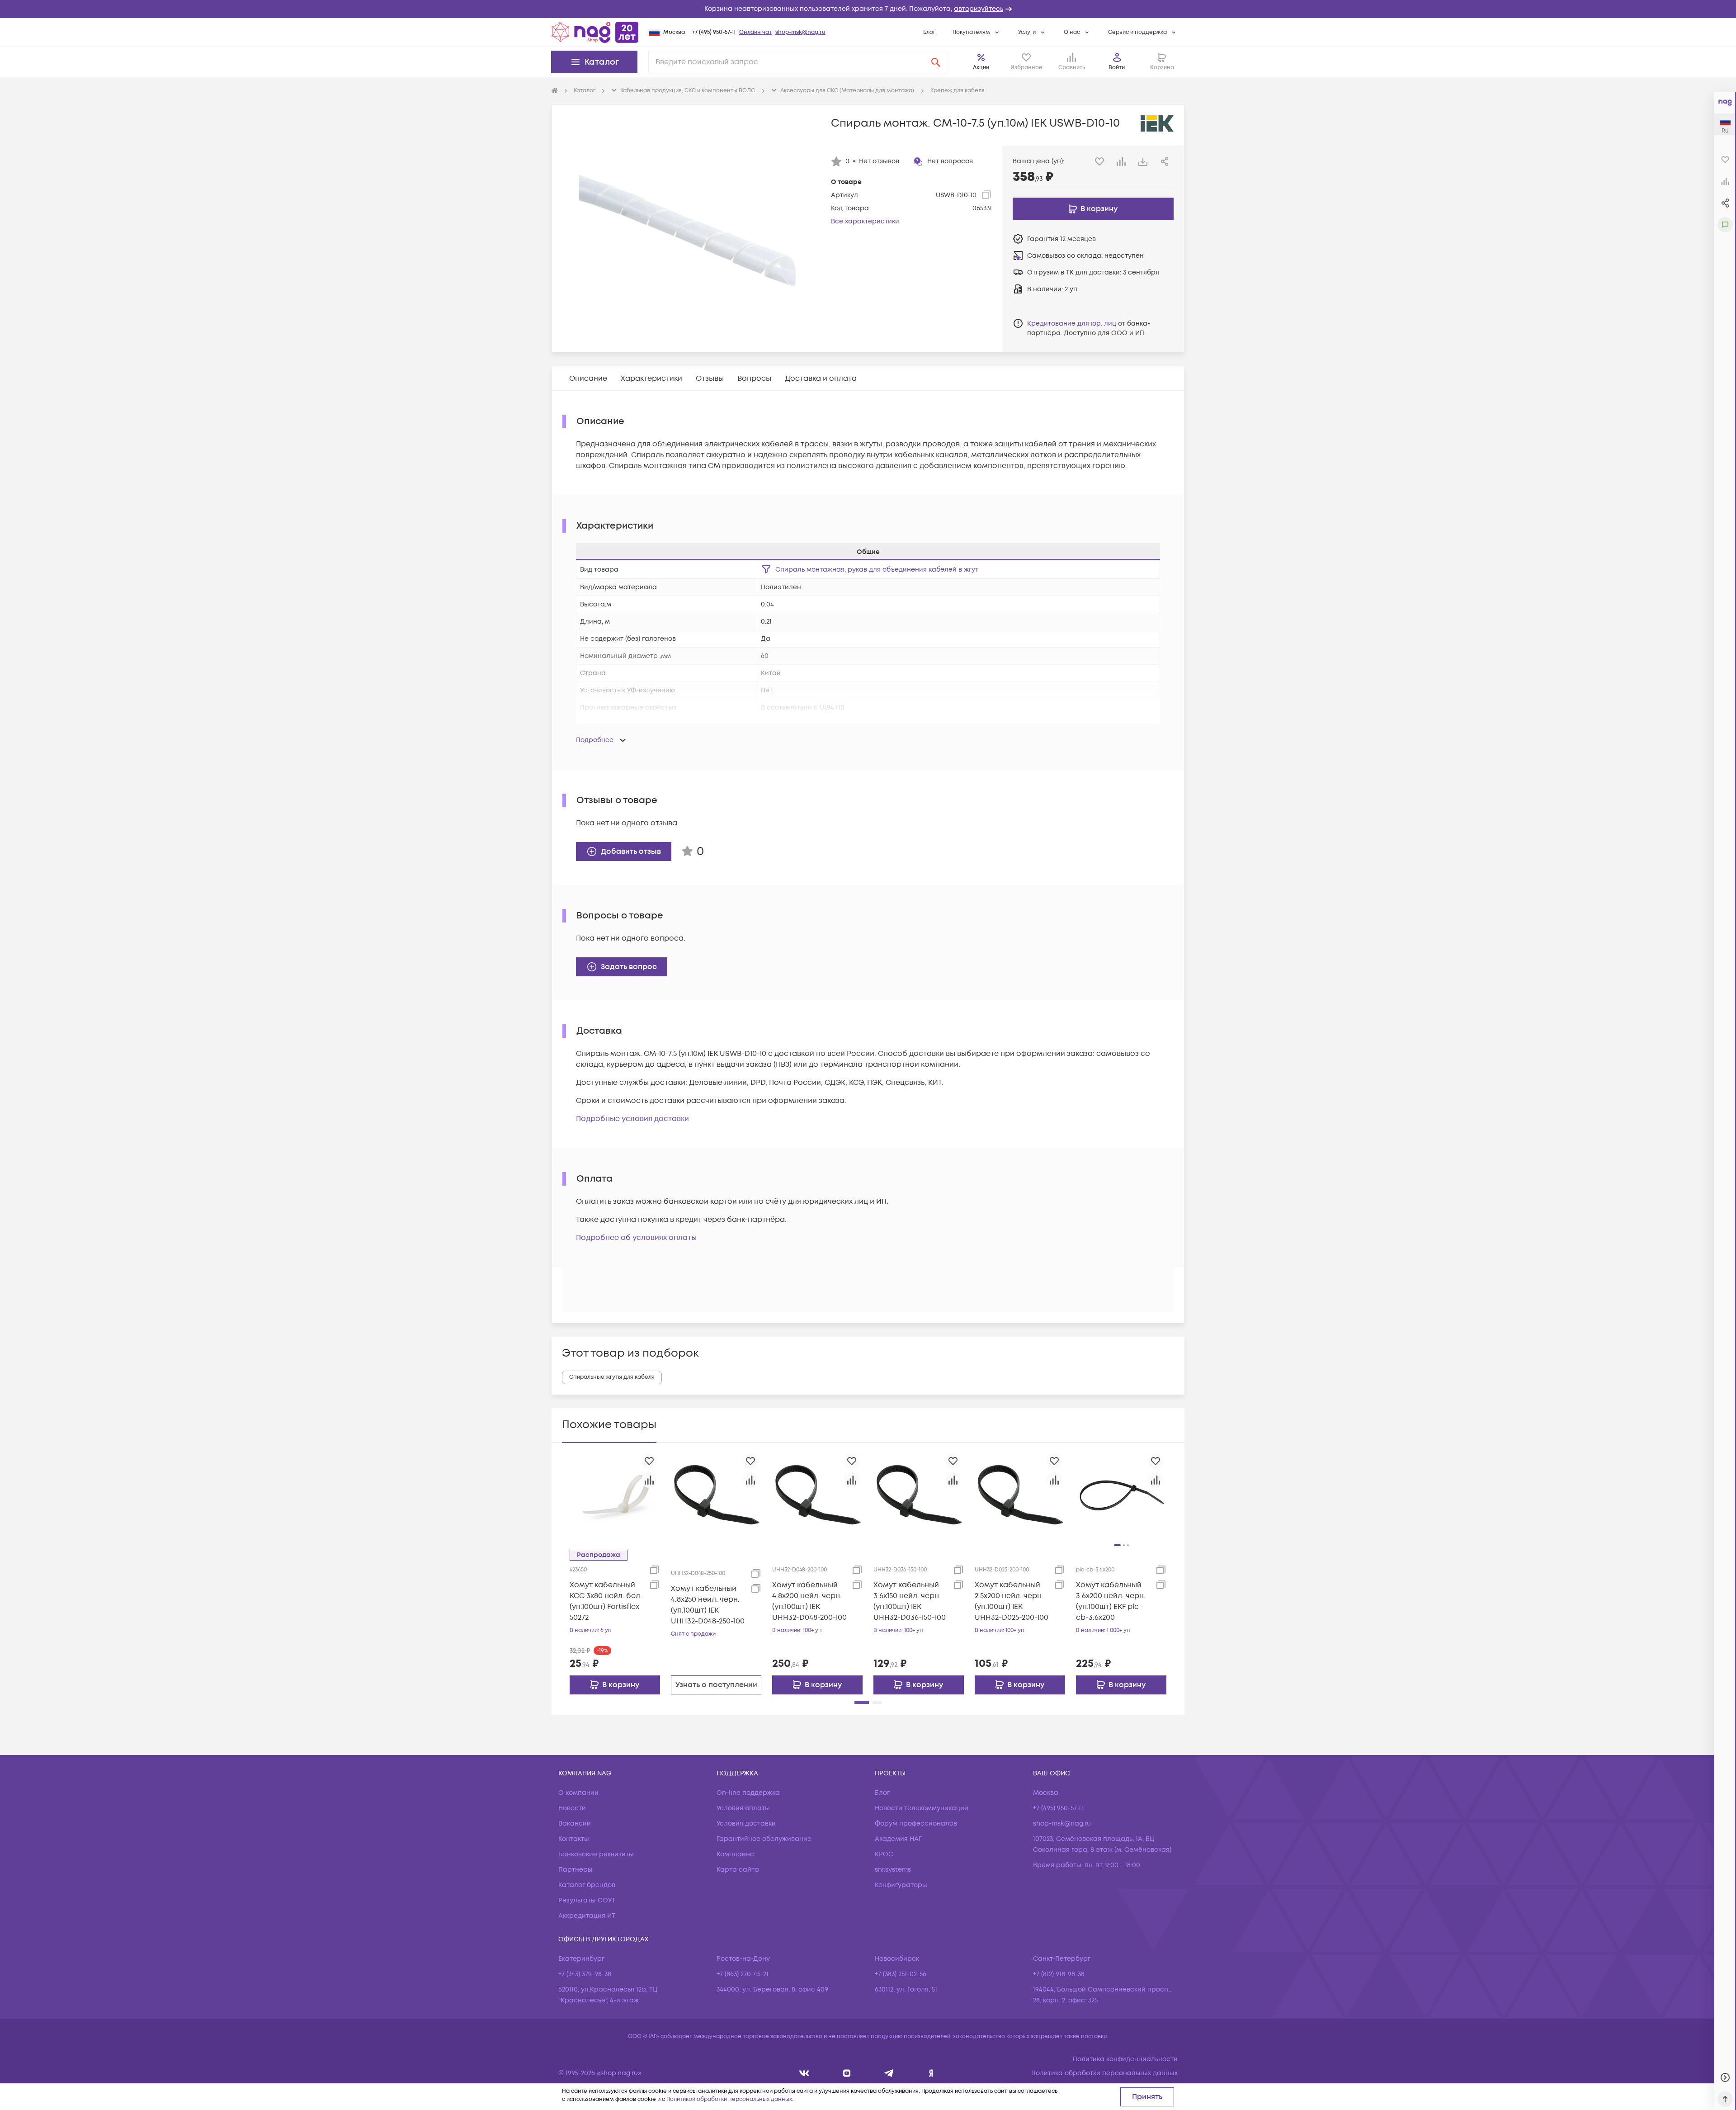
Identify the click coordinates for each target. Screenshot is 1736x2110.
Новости (572, 1808)
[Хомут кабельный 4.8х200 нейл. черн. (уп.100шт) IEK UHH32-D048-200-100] (817, 1495)
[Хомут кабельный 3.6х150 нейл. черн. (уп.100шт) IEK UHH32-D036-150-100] (919, 1495)
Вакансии (575, 1824)
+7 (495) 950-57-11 (714, 32)
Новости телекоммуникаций (922, 1808)
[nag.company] (804, 2073)
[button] (868, 9)
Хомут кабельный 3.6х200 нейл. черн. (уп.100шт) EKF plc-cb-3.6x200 (1111, 1601)
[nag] (931, 2073)
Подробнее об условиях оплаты (636, 1238)
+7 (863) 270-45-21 (743, 1974)
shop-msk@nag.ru (800, 32)
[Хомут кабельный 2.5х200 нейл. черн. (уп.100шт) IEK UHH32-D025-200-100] (1020, 1495)
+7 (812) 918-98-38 (1059, 1974)
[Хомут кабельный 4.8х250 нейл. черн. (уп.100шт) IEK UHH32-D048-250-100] (716, 1495)
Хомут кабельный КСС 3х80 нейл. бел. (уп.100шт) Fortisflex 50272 (606, 1601)
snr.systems (893, 1870)
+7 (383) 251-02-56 (901, 1974)
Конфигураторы (901, 1885)
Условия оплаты (743, 1808)
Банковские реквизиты (596, 1854)
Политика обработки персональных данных (1104, 2073)
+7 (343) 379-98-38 (585, 1974)
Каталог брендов (587, 1885)
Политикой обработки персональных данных (729, 2099)
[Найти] (936, 62)
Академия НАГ (898, 1839)
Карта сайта (738, 1870)
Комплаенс (735, 1854)
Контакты (574, 1839)
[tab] (588, 378)
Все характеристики (865, 221)
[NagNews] (889, 2073)
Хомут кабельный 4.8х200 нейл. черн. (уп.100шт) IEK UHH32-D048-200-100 (809, 1601)
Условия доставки (746, 1824)
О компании (578, 1793)
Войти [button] (1117, 68)
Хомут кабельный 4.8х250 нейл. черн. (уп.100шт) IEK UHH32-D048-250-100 (708, 1605)
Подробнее (595, 740)
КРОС (884, 1854)
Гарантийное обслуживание (764, 1839)
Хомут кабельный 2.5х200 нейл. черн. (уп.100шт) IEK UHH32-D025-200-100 (1012, 1601)
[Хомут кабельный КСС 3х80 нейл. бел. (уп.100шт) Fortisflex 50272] (615, 1495)
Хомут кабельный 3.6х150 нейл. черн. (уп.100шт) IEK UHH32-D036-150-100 (910, 1601)
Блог (929, 32)
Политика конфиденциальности (1125, 2059)
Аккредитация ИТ (587, 1916)
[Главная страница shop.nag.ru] (595, 32)
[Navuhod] (847, 2073)
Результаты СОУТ (587, 1900)
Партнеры (576, 1870)
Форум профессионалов (916, 1824)
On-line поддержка (748, 1793)
